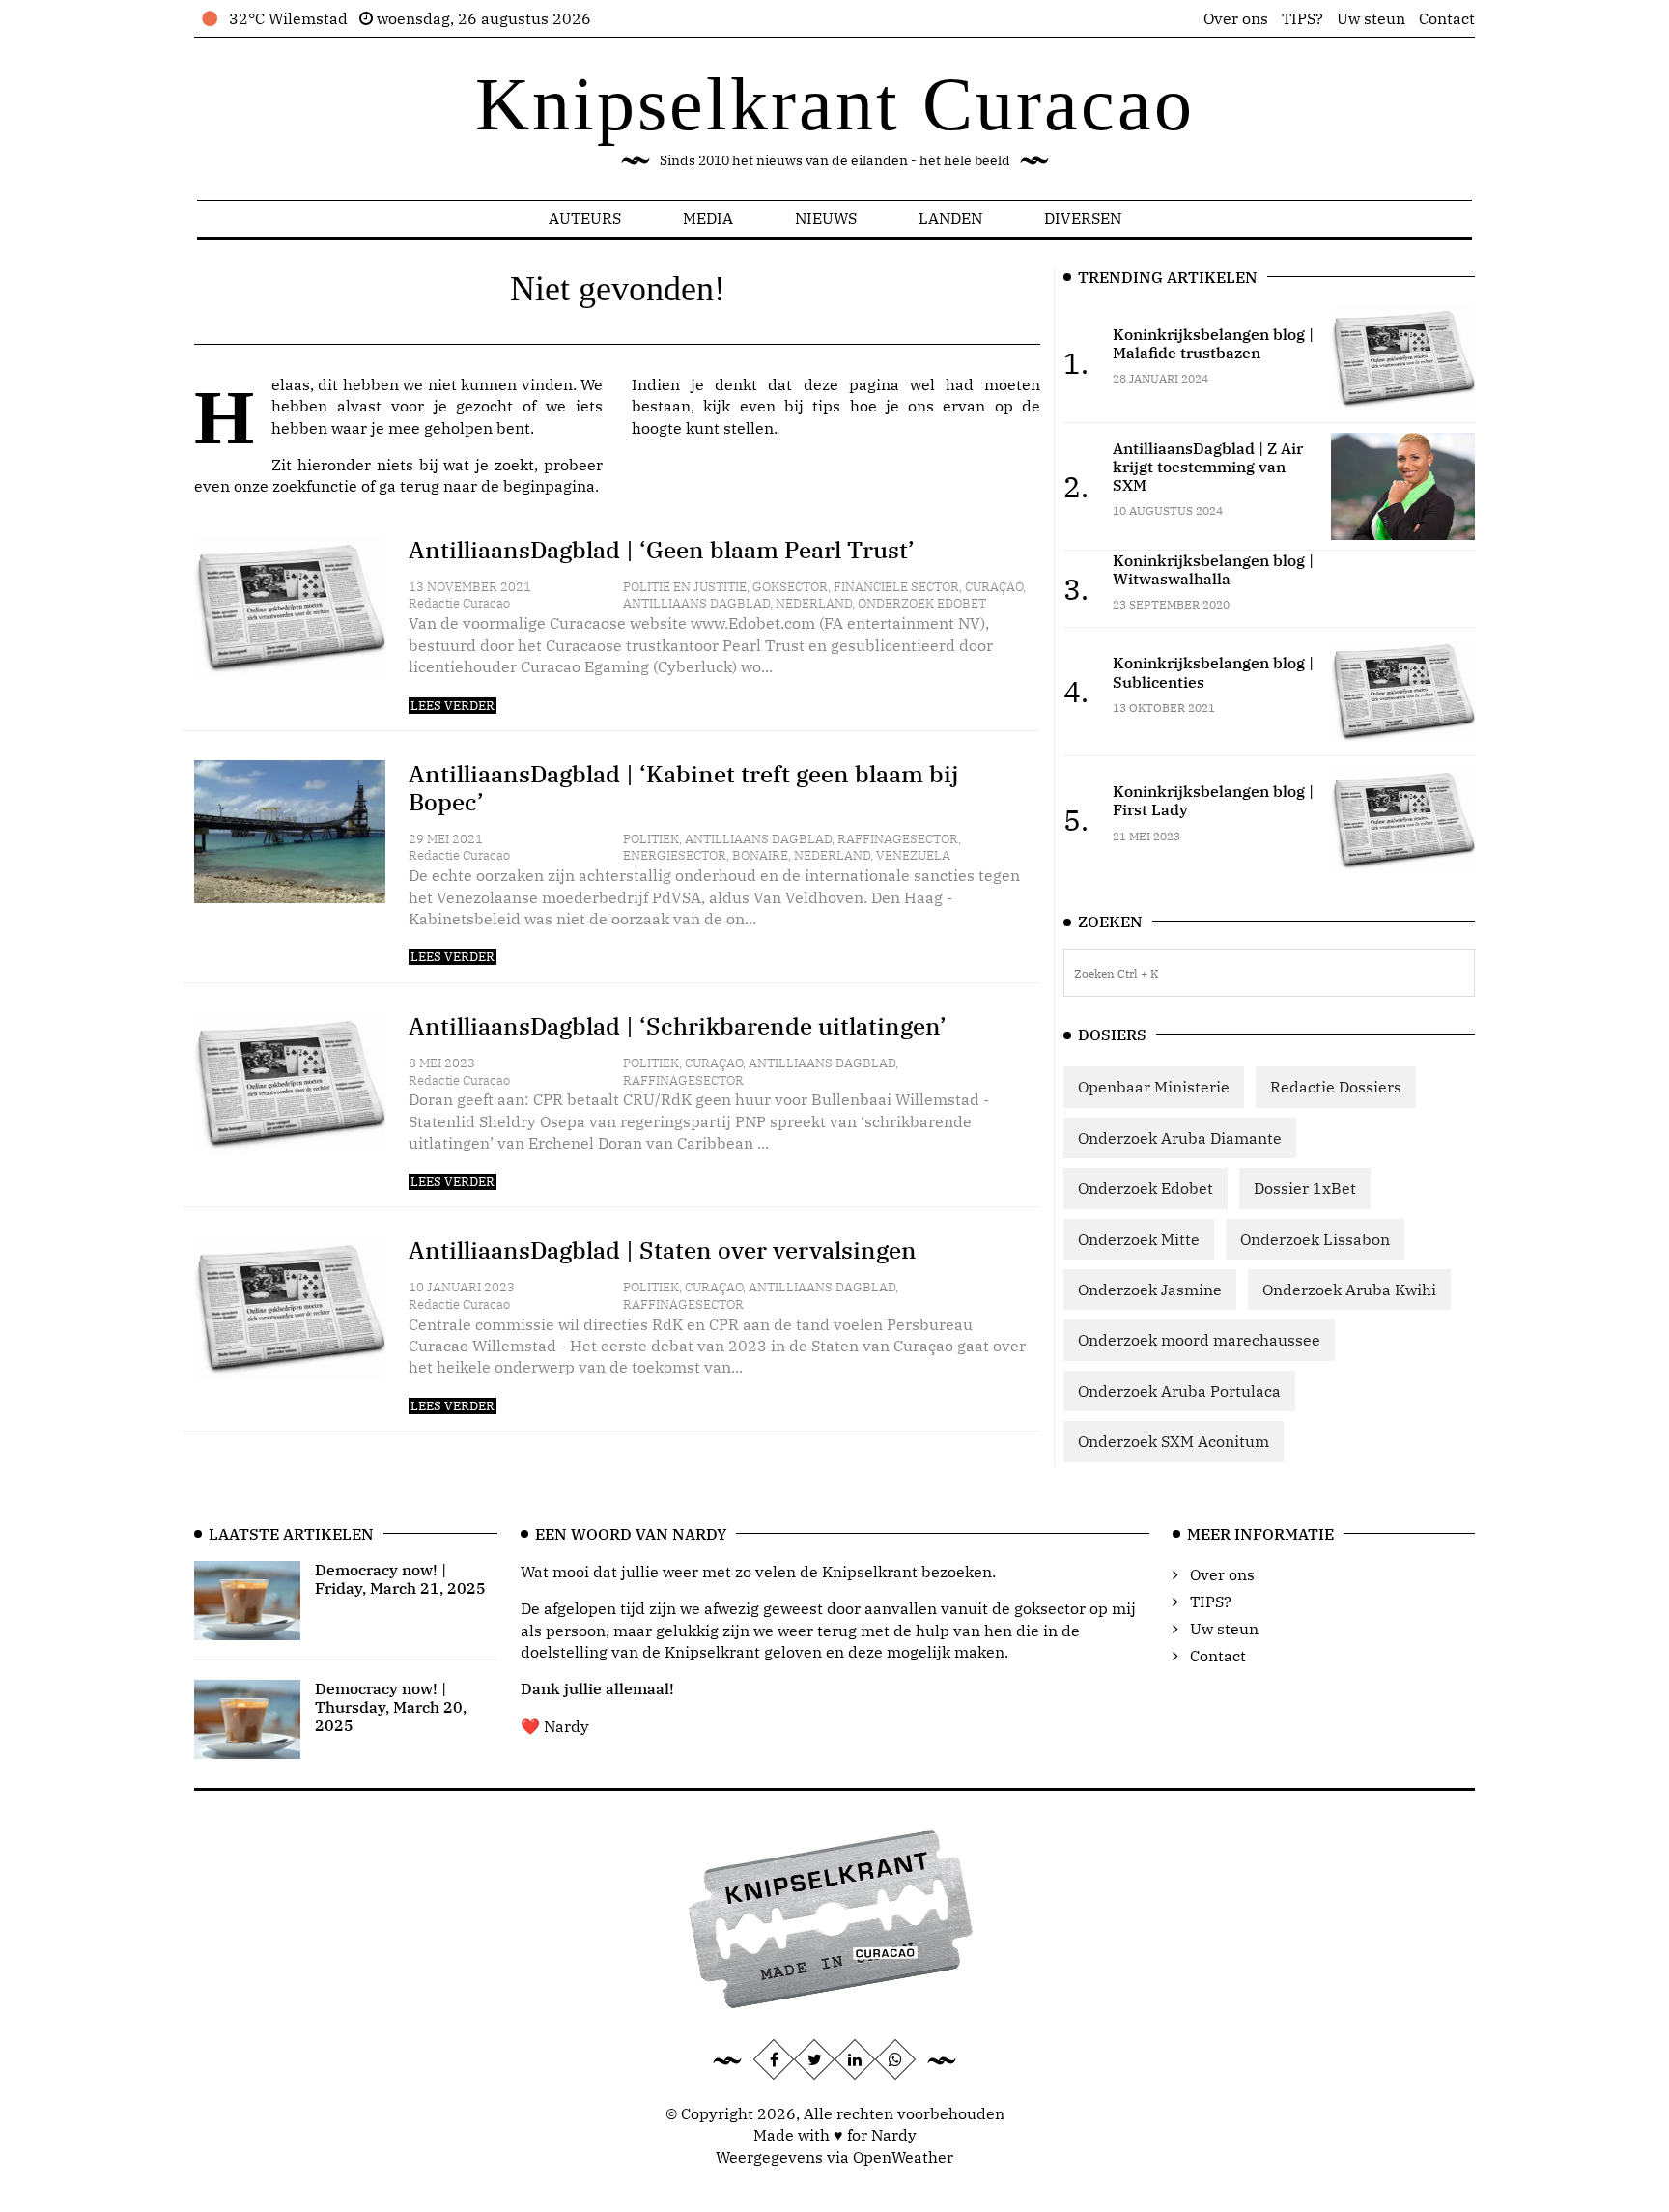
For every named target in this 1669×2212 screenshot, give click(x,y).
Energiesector (675, 855)
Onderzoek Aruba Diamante (1180, 1138)
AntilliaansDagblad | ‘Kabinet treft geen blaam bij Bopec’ (683, 788)
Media (708, 218)
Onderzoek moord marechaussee (1199, 1340)
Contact (1447, 18)
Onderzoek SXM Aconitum (1174, 1441)
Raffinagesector (898, 839)
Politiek (651, 839)
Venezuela (913, 855)
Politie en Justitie (685, 587)
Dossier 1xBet (1305, 1188)
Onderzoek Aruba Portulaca (1179, 1391)
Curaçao (994, 587)
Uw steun (1371, 18)
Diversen (1083, 218)
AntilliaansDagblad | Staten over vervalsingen (663, 1250)
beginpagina (549, 486)
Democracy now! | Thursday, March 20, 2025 (391, 1707)
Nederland (814, 603)
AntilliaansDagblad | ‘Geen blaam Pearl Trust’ (662, 550)
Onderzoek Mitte (1139, 1239)
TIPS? (1302, 18)
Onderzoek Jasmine (1150, 1290)
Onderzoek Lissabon (1315, 1239)
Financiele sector (896, 587)
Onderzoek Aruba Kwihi (1349, 1290)
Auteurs (585, 218)
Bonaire (760, 855)
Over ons (1236, 18)
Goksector (790, 587)
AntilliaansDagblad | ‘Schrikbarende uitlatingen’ (678, 1026)
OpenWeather (903, 2157)
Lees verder (453, 706)
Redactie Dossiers (1336, 1087)
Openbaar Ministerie (1154, 1087)
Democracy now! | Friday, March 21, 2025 (400, 1579)
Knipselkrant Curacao (835, 104)
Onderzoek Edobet (922, 603)
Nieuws (826, 218)
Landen (950, 218)
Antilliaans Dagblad (696, 603)
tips (826, 406)
